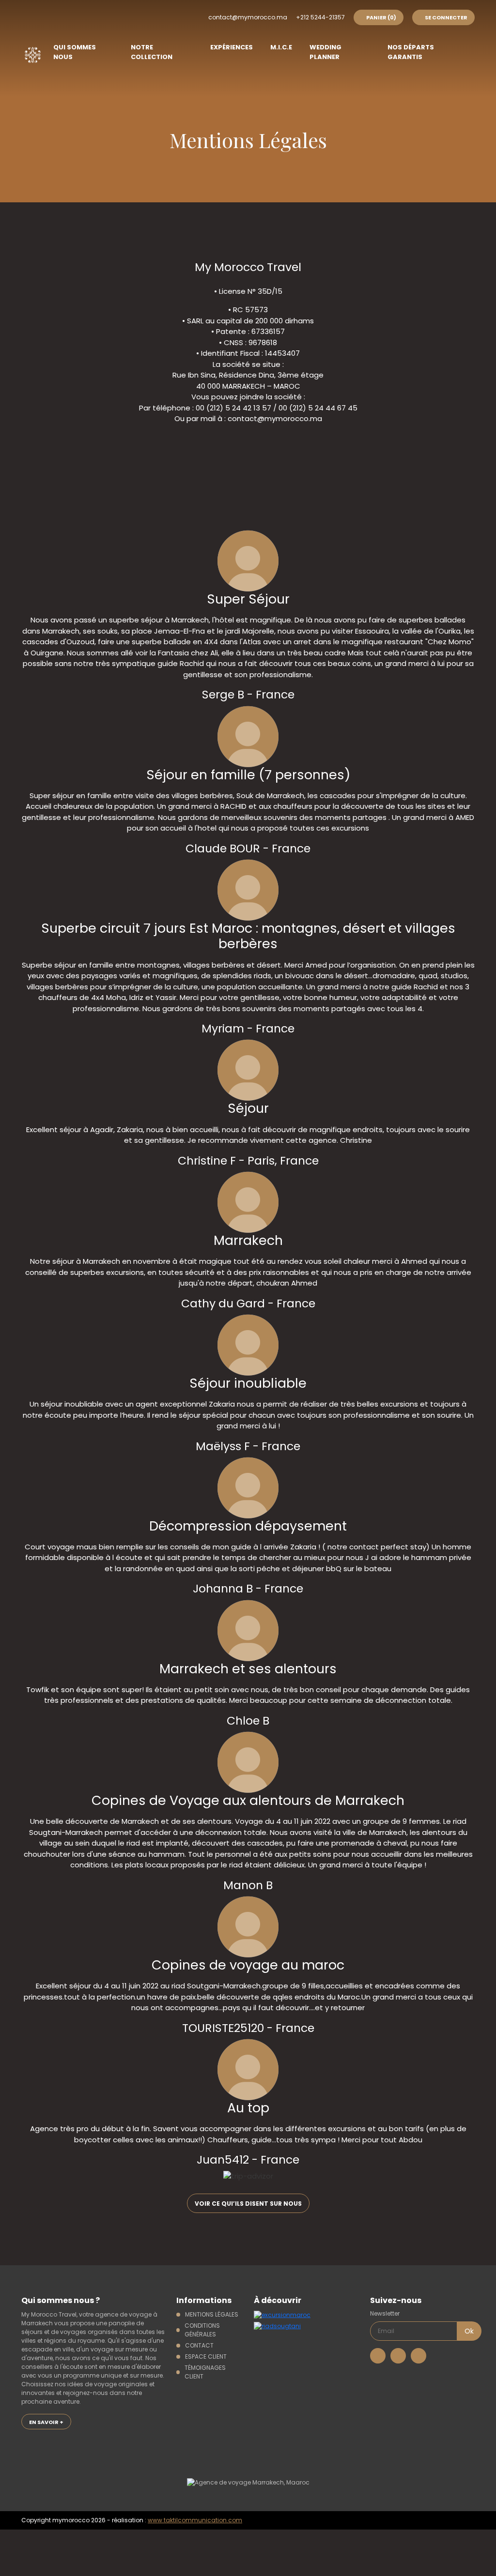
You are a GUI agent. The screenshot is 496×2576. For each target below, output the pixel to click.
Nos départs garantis (411, 52)
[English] (157, 16)
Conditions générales (202, 2330)
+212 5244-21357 (320, 17)
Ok (469, 2331)
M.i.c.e (281, 47)
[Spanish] (138, 16)
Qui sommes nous (75, 52)
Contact (199, 2345)
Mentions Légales (212, 2314)
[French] (119, 16)
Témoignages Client (205, 2372)
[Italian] (195, 16)
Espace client (206, 2356)
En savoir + (46, 2422)
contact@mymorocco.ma (248, 17)
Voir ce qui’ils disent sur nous (248, 2204)
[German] (176, 16)
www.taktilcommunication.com (195, 2520)
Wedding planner (325, 52)
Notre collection (152, 52)
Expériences (232, 47)
